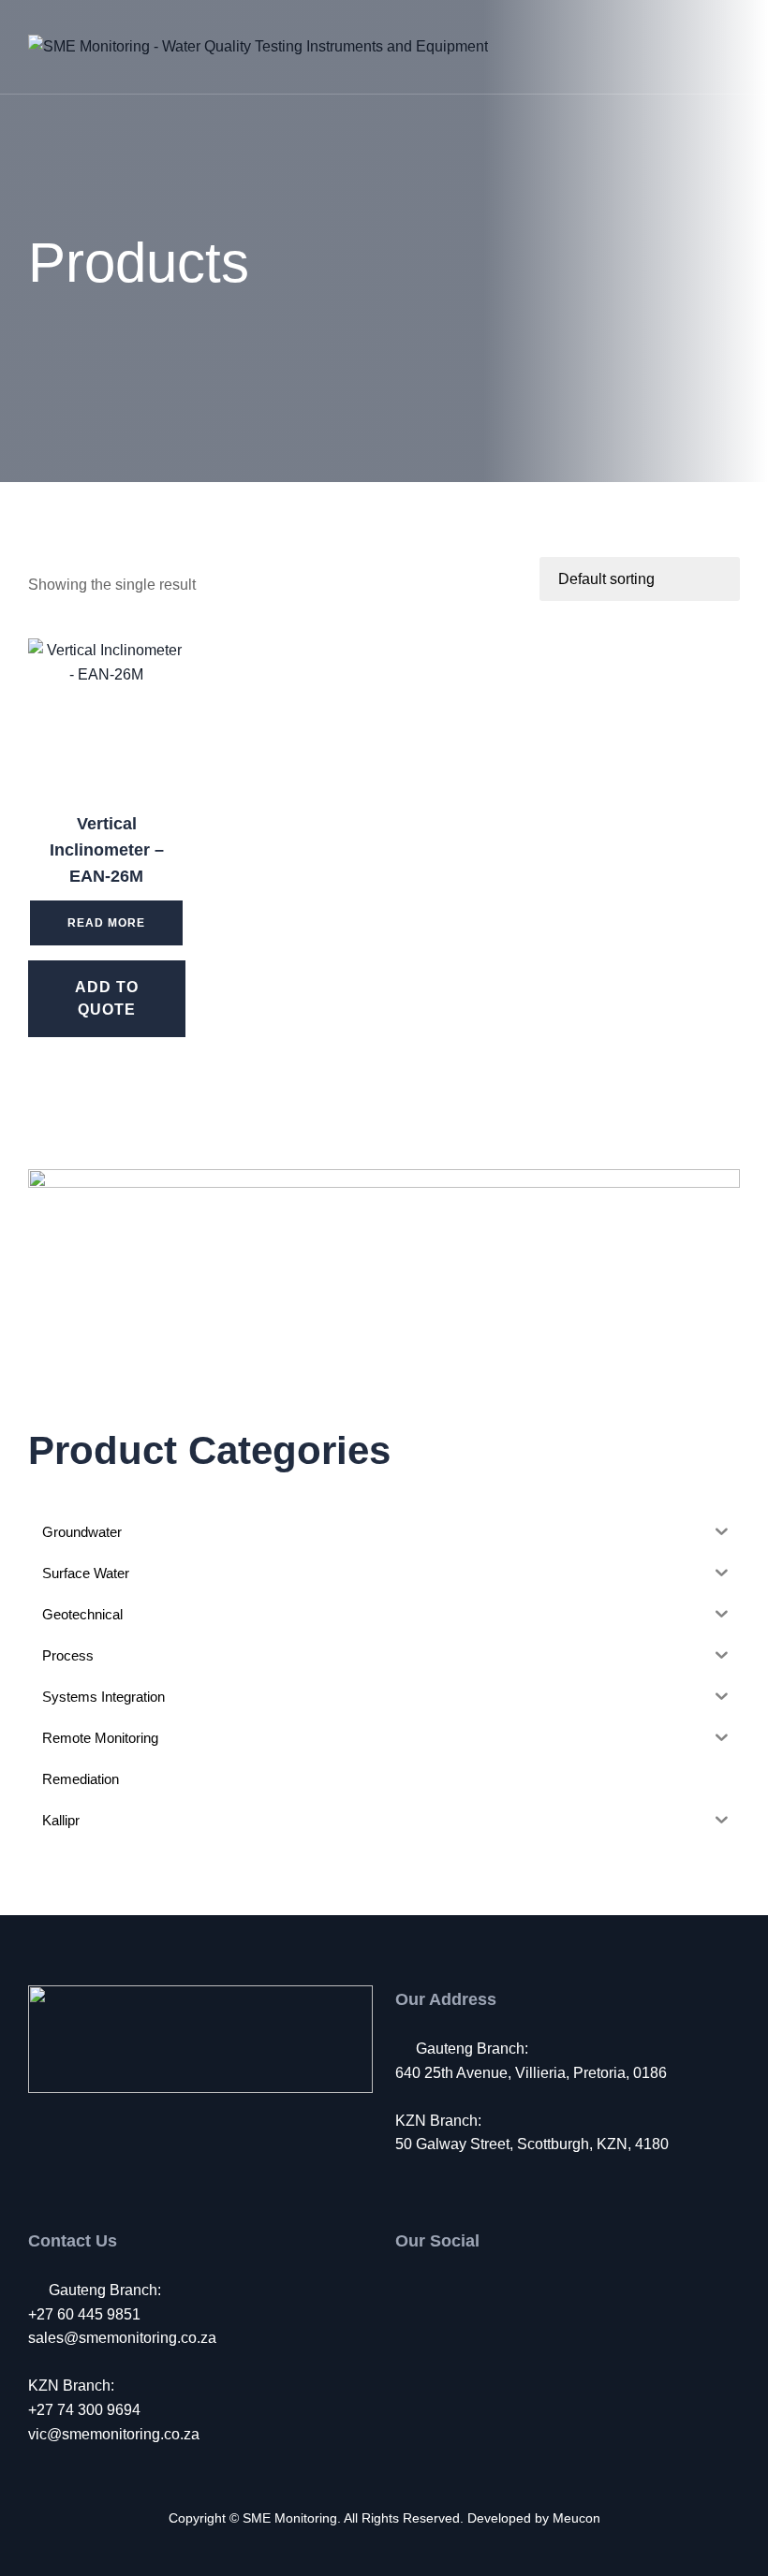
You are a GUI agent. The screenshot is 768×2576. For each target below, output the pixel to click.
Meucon (576, 2518)
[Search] (671, 47)
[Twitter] (443, 2291)
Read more (106, 923)
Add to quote (107, 998)
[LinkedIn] (482, 2291)
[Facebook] (405, 2291)
